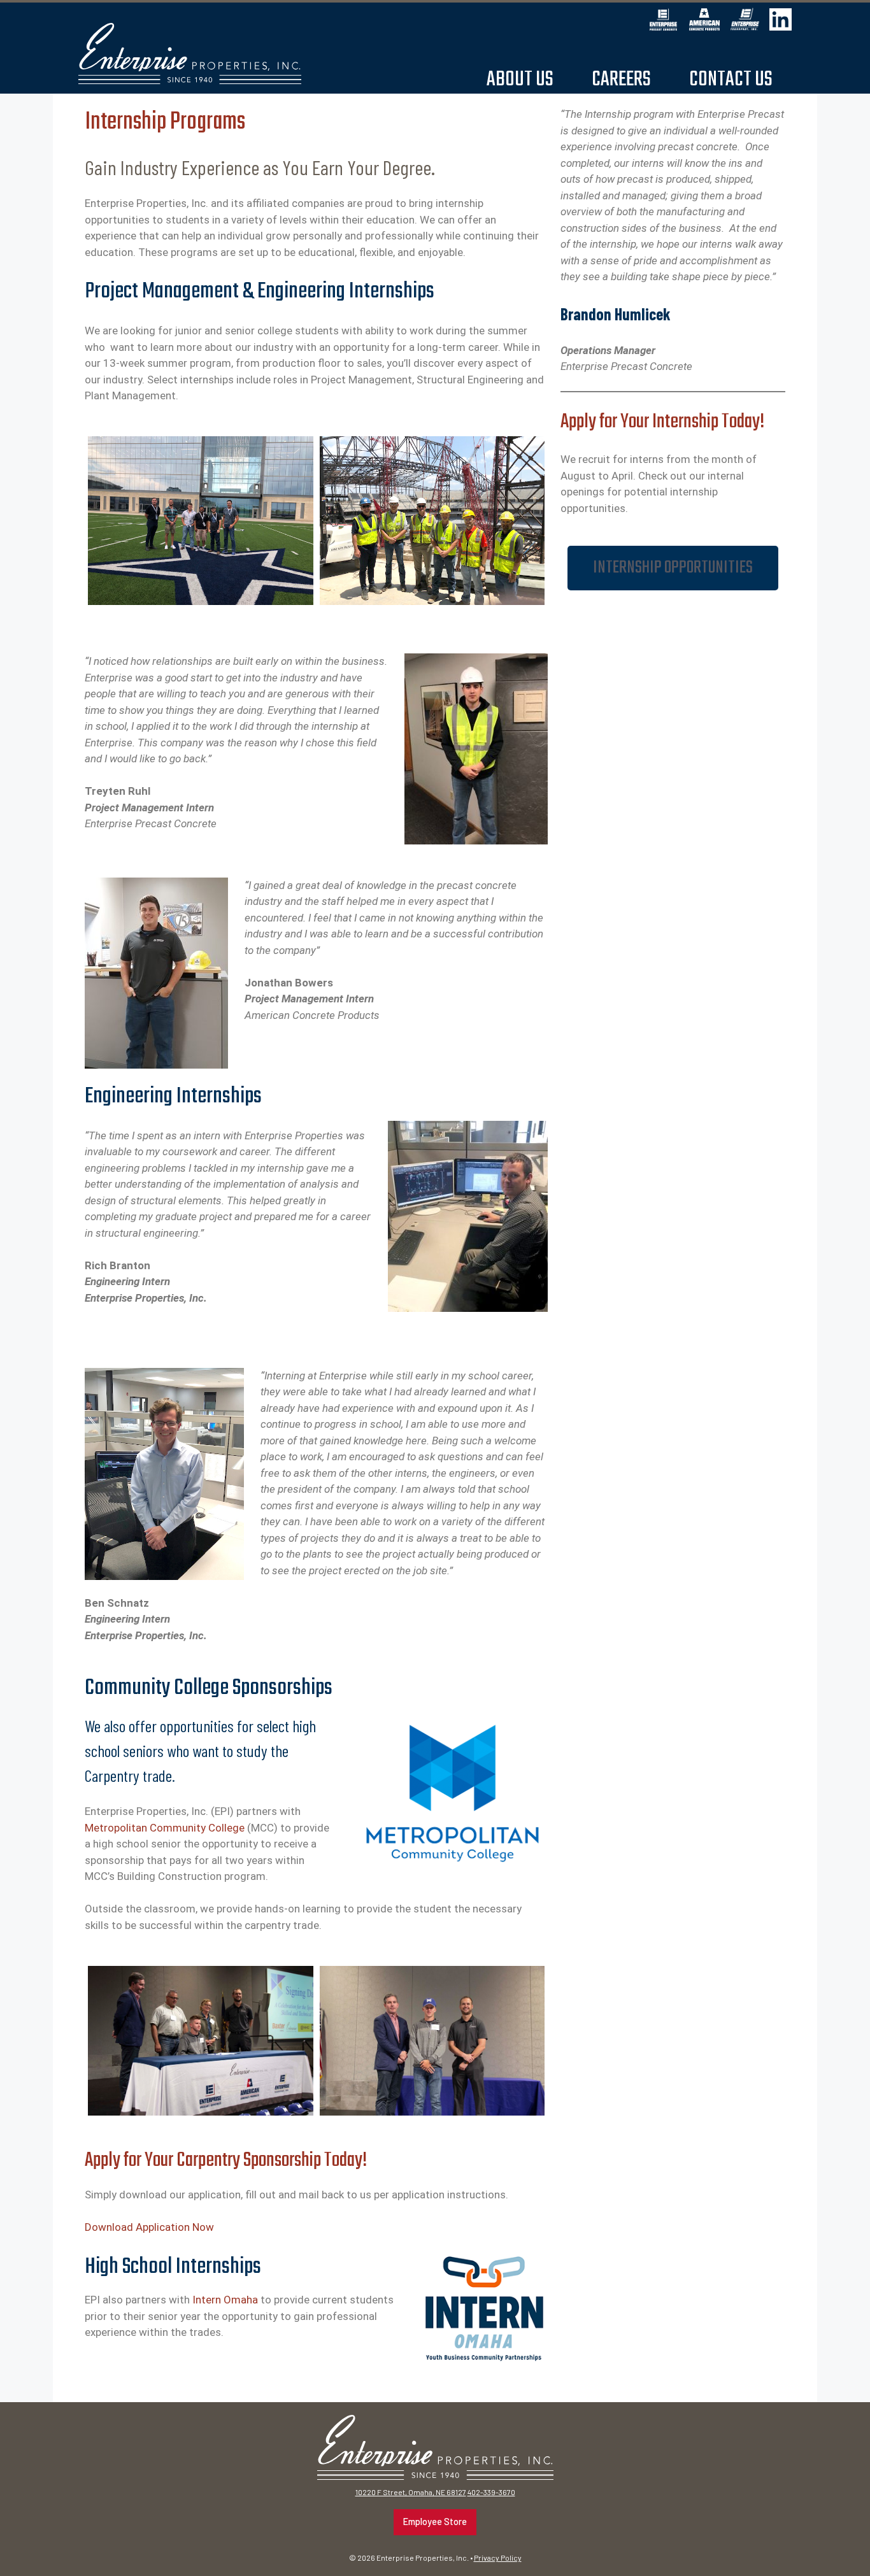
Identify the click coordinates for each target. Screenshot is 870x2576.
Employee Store (435, 2522)
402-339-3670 (491, 2492)
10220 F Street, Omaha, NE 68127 (411, 2492)
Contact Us (731, 79)
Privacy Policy (498, 2558)
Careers (621, 79)
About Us (520, 79)
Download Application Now (149, 2227)
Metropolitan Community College (165, 1828)
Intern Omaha (225, 2300)
